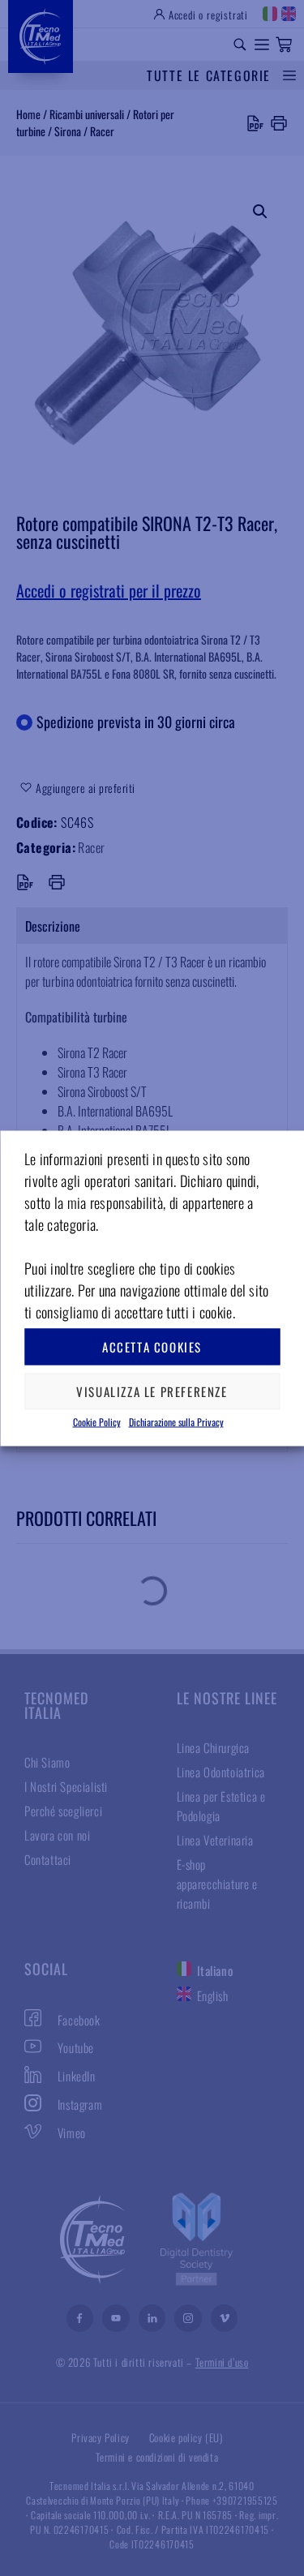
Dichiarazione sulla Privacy (176, 1421)
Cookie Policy (97, 1421)
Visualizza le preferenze (152, 1391)
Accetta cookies (152, 1347)
